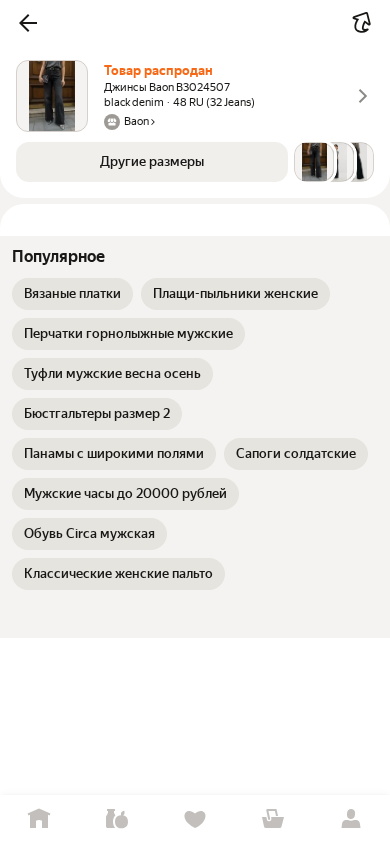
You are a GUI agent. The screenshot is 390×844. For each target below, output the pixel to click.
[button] (28, 23)
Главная (39, 819)
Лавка (117, 819)
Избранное (195, 819)
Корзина (273, 819)
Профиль (351, 819)
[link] (72, 294)
